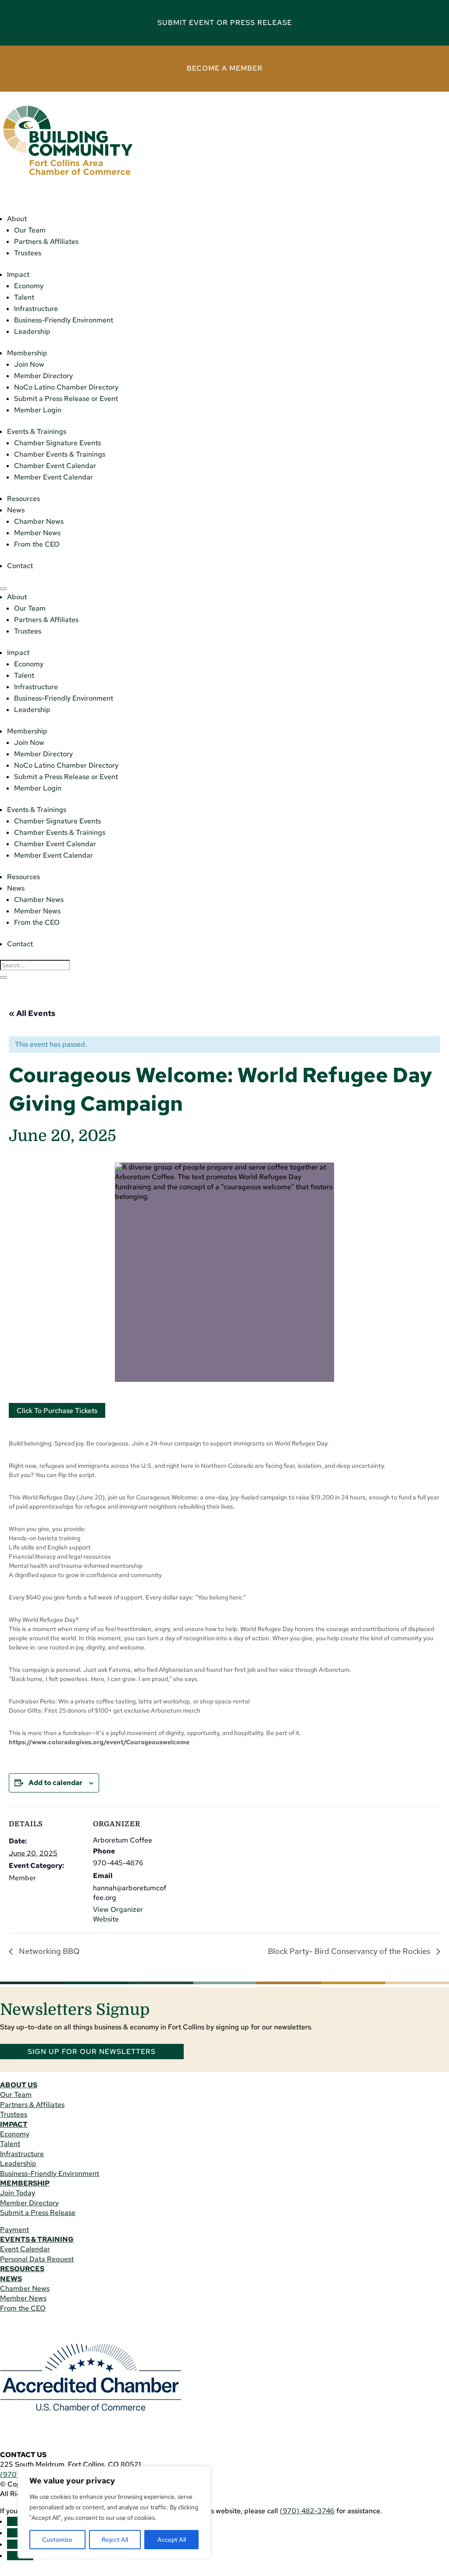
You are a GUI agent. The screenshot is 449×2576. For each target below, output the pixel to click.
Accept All (172, 2540)
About (17, 219)
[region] (114, 2512)
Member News (37, 533)
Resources (23, 499)
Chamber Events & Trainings (60, 454)
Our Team (30, 230)
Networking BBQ (48, 1951)
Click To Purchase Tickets (57, 1411)
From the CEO (37, 544)
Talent (24, 297)
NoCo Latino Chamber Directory (66, 387)
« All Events (32, 1013)
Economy (29, 286)
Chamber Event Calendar (55, 466)
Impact (18, 274)
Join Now (29, 364)
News (16, 510)
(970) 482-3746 (307, 2511)
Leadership (32, 331)
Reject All (115, 2540)
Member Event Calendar (53, 477)
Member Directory (43, 376)
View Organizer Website (118, 1914)
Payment (14, 2230)
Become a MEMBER (225, 68)
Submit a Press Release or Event (66, 399)
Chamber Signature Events (57, 443)
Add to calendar (55, 1783)
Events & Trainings (37, 431)
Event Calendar (25, 2249)
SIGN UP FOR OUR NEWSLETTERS (92, 2052)
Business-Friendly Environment (64, 320)
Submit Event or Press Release (225, 23)
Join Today (18, 2193)
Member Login (38, 410)
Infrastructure (36, 309)
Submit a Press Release (38, 2213)
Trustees (28, 253)
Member (22, 1878)
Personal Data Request (37, 2259)
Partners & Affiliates (46, 241)
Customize (57, 2540)
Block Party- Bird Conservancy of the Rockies (350, 1951)
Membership (27, 353)
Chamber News (39, 521)
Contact (20, 566)
